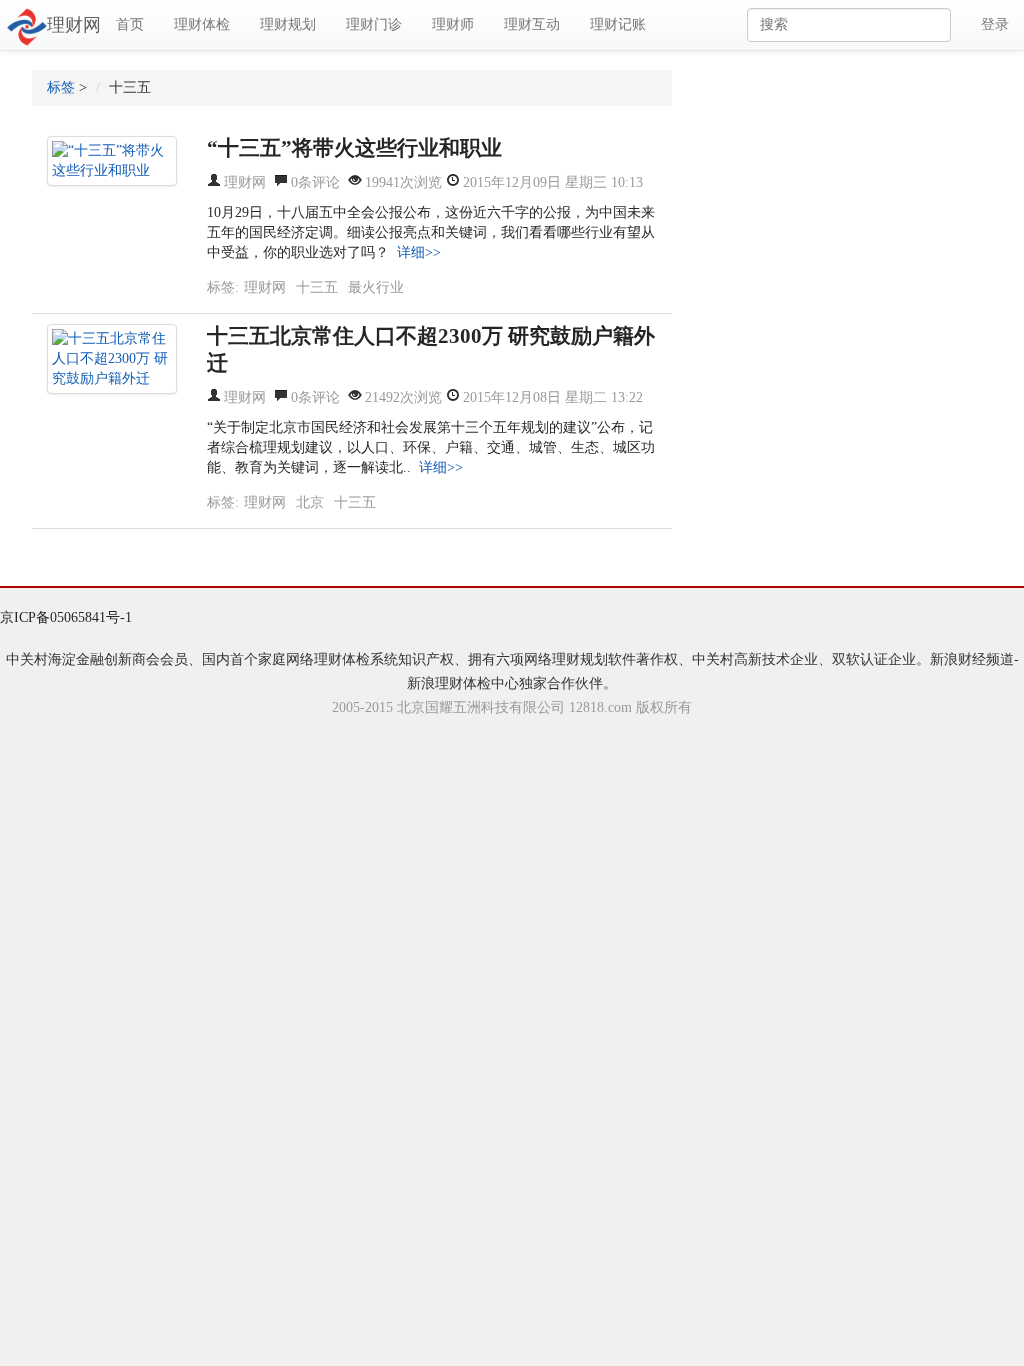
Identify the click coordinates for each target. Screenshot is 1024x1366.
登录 (995, 24)
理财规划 (288, 24)
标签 (61, 87)
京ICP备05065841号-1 (66, 617)
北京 (310, 502)
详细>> (419, 252)
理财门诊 (374, 24)
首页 (130, 24)
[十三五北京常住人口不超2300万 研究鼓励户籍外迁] (112, 359)
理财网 (74, 25)
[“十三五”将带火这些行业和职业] (112, 161)
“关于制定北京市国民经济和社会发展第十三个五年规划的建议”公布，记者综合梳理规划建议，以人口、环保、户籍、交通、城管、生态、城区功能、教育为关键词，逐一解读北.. (431, 447)
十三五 (317, 287)
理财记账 (618, 24)
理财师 (453, 24)
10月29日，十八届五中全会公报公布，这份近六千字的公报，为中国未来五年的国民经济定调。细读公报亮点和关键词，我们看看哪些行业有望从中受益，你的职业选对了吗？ (431, 232)
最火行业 (376, 287)
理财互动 (532, 24)
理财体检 (202, 24)
